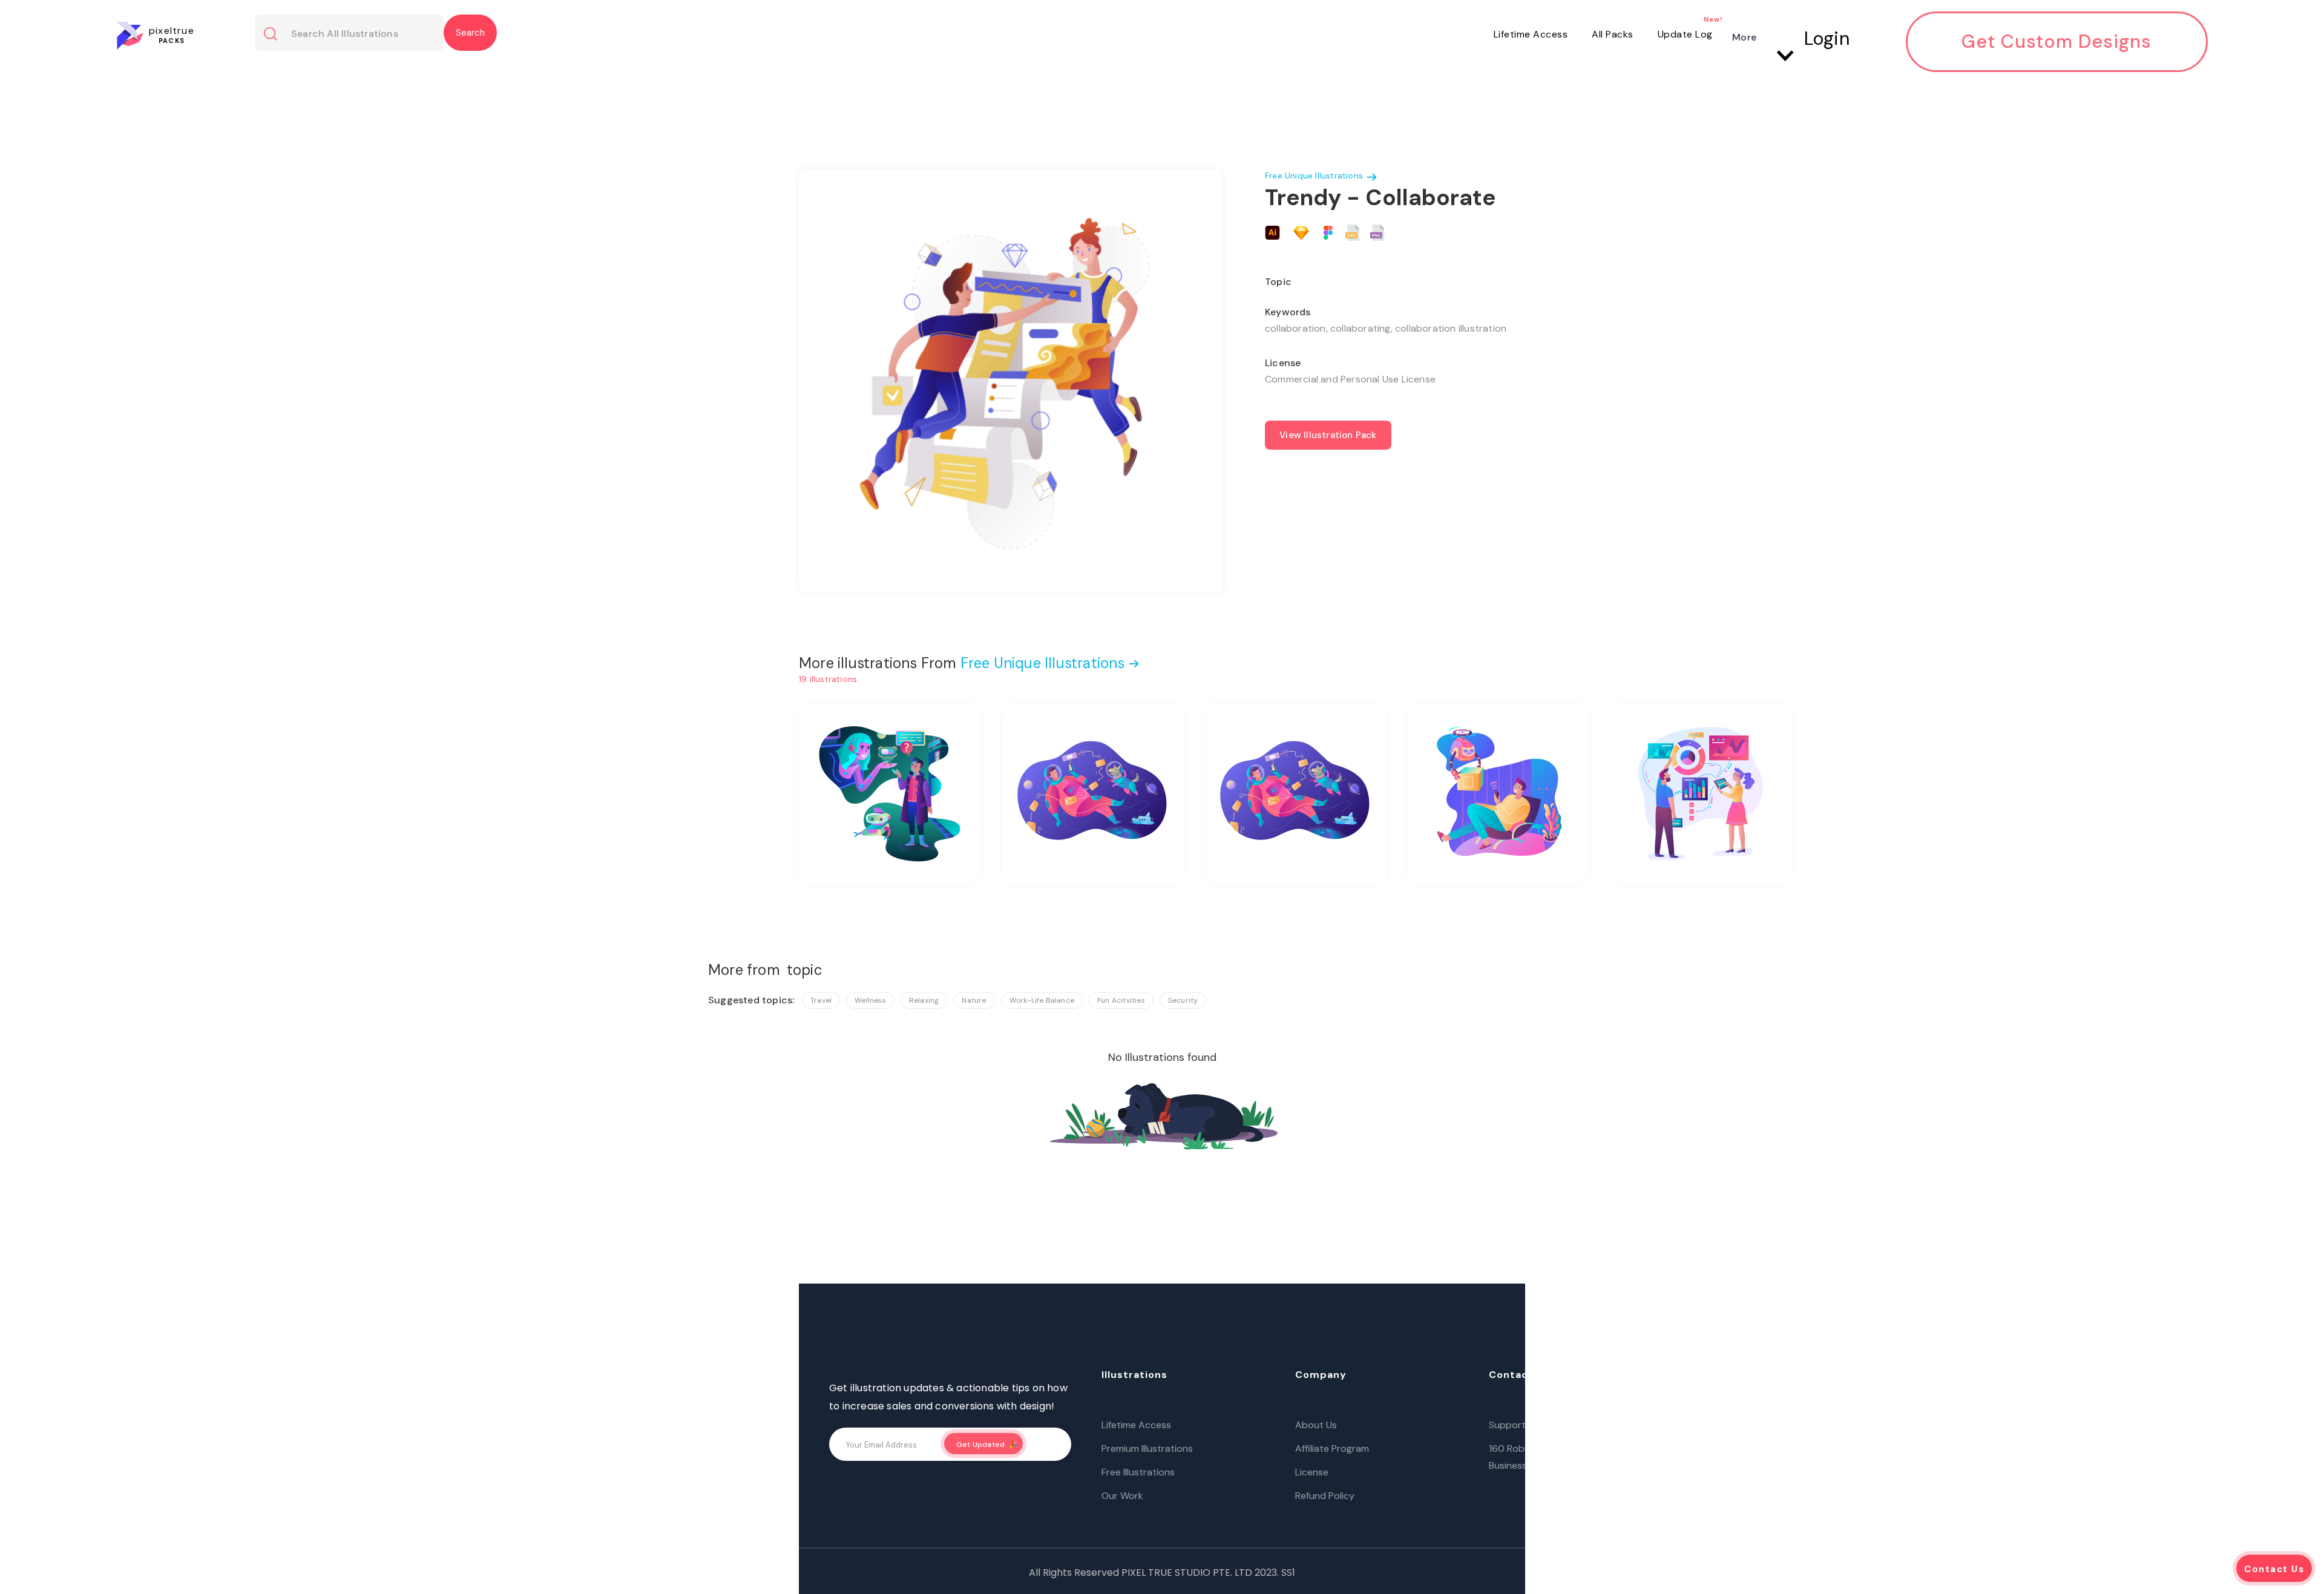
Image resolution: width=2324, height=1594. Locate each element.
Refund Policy (1325, 1496)
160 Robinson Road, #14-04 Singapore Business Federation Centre (1575, 1457)
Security (1183, 1000)
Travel (821, 1000)
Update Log (1685, 34)
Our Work (1122, 1496)
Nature (974, 1000)
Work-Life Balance (1042, 1000)
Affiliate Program (1332, 1448)
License (1312, 1472)
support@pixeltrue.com (1542, 1425)
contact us (2274, 1569)
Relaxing (924, 1000)
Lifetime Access (1531, 34)
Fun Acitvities (1121, 1000)
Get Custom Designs (2056, 42)
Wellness (870, 1000)
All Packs (1613, 34)
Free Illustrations (1138, 1472)
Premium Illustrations (1147, 1448)
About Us (1316, 1425)
